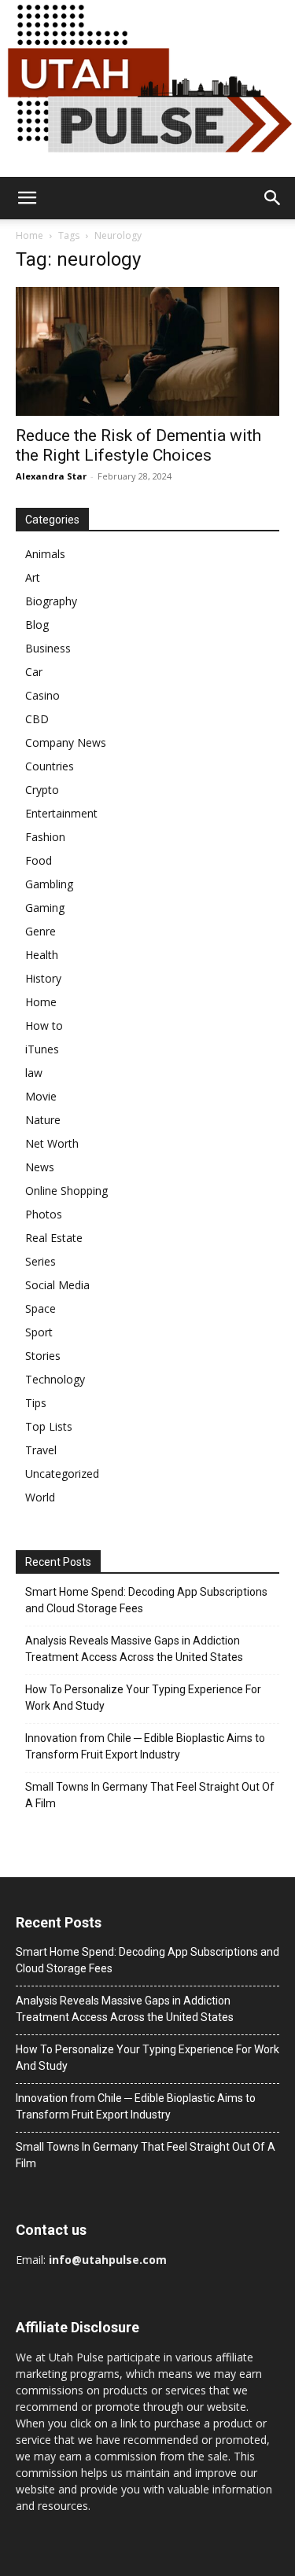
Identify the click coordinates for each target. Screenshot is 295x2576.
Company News (66, 742)
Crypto (42, 790)
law (34, 1073)
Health (42, 955)
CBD (37, 719)
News (40, 1167)
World (40, 1497)
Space (41, 1308)
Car (34, 672)
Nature (43, 1120)
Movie (41, 1096)
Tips (36, 1403)
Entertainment (61, 813)
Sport (39, 1332)
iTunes (42, 1049)
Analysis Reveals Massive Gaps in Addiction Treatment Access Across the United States (134, 1649)
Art (33, 577)
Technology (55, 1379)
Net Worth (52, 1143)
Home (29, 235)
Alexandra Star (51, 476)
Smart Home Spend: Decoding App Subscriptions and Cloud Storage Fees (146, 1600)
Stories (43, 1356)
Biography (51, 601)
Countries (50, 766)
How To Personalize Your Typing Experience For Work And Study (143, 1698)
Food (39, 860)
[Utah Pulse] (147, 88)
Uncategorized (62, 1474)
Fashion (45, 837)
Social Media (57, 1285)
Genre (41, 931)
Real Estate (54, 1238)
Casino (42, 695)
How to (44, 1025)
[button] (27, 198)
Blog (37, 625)
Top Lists (49, 1426)
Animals (45, 554)
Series (41, 1261)
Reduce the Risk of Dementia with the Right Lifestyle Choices (138, 445)
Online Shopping (66, 1191)
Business (48, 648)
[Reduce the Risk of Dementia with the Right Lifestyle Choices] (147, 351)
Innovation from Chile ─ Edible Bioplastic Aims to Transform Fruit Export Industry (145, 1746)
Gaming (45, 908)
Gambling (49, 884)
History (43, 978)
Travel (41, 1450)
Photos (44, 1214)
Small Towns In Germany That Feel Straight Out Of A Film (150, 1795)
